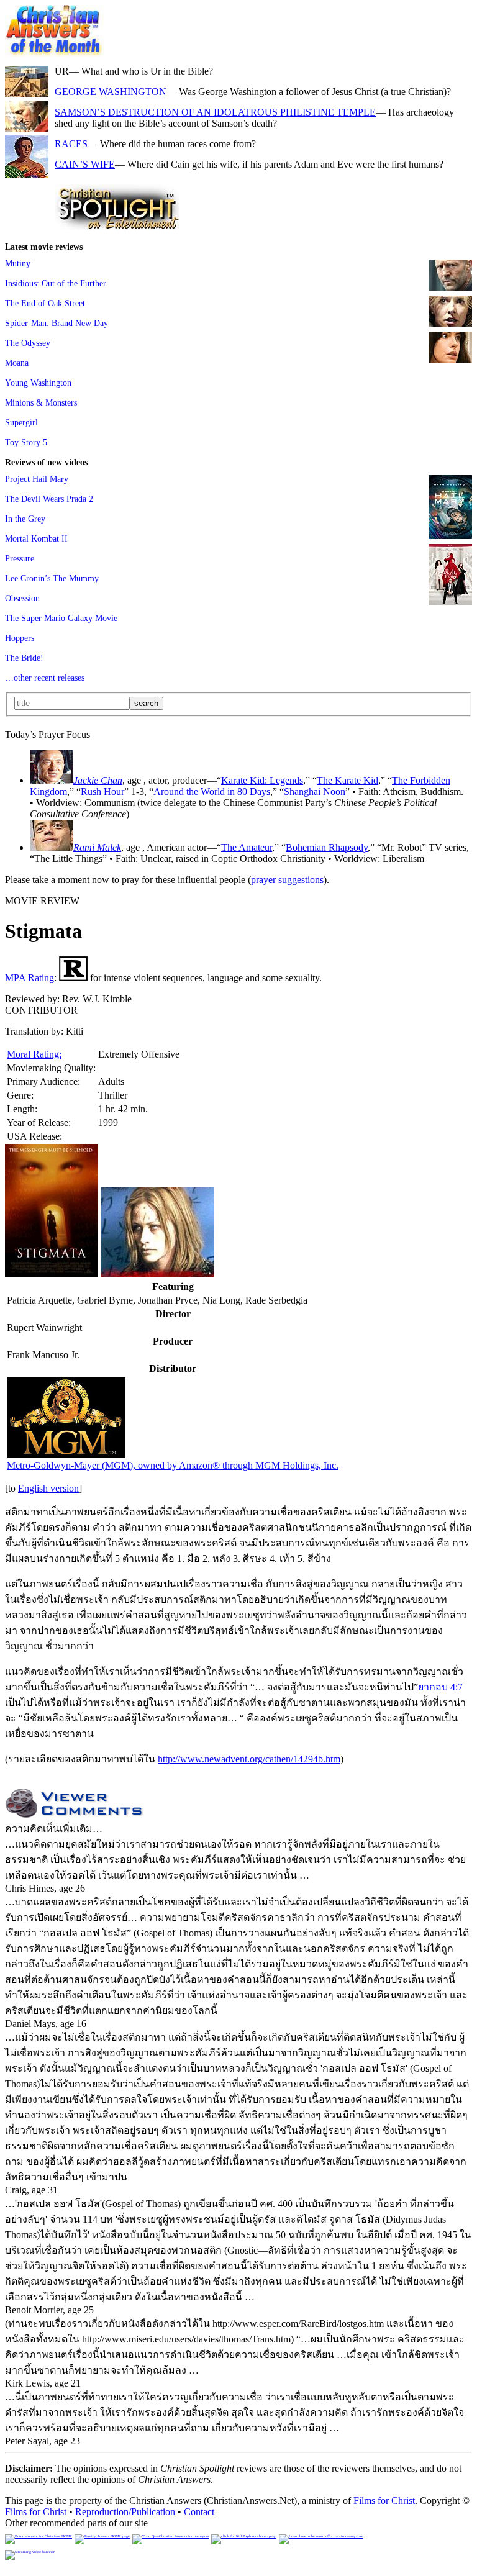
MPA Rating (30, 978)
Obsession (22, 598)
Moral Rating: (34, 1054)
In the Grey (25, 519)
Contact (199, 2512)
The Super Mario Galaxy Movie (61, 618)
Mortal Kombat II (36, 538)
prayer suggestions (287, 880)
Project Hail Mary (37, 479)
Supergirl (21, 422)
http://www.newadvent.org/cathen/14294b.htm (249, 1759)
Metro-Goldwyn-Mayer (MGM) (173, 1465)
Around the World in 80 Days (212, 791)
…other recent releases (45, 678)
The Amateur (247, 847)
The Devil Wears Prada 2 (49, 499)
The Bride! (24, 658)
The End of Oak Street (45, 303)
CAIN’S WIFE (85, 164)
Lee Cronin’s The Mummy (52, 578)
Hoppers (20, 638)
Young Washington (38, 383)
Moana (17, 363)
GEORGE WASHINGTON (111, 92)
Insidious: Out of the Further (56, 283)
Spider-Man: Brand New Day (57, 323)
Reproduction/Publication (125, 2512)
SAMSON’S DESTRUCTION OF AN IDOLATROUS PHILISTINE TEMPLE (215, 112)
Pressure (20, 558)
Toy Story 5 (26, 442)
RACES (71, 144)
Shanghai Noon (315, 791)
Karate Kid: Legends (262, 780)
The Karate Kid (348, 780)
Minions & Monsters (41, 402)
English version (48, 1488)
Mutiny (18, 263)
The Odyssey (28, 343)
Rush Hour (102, 791)
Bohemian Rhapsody (327, 847)
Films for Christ (384, 2501)
